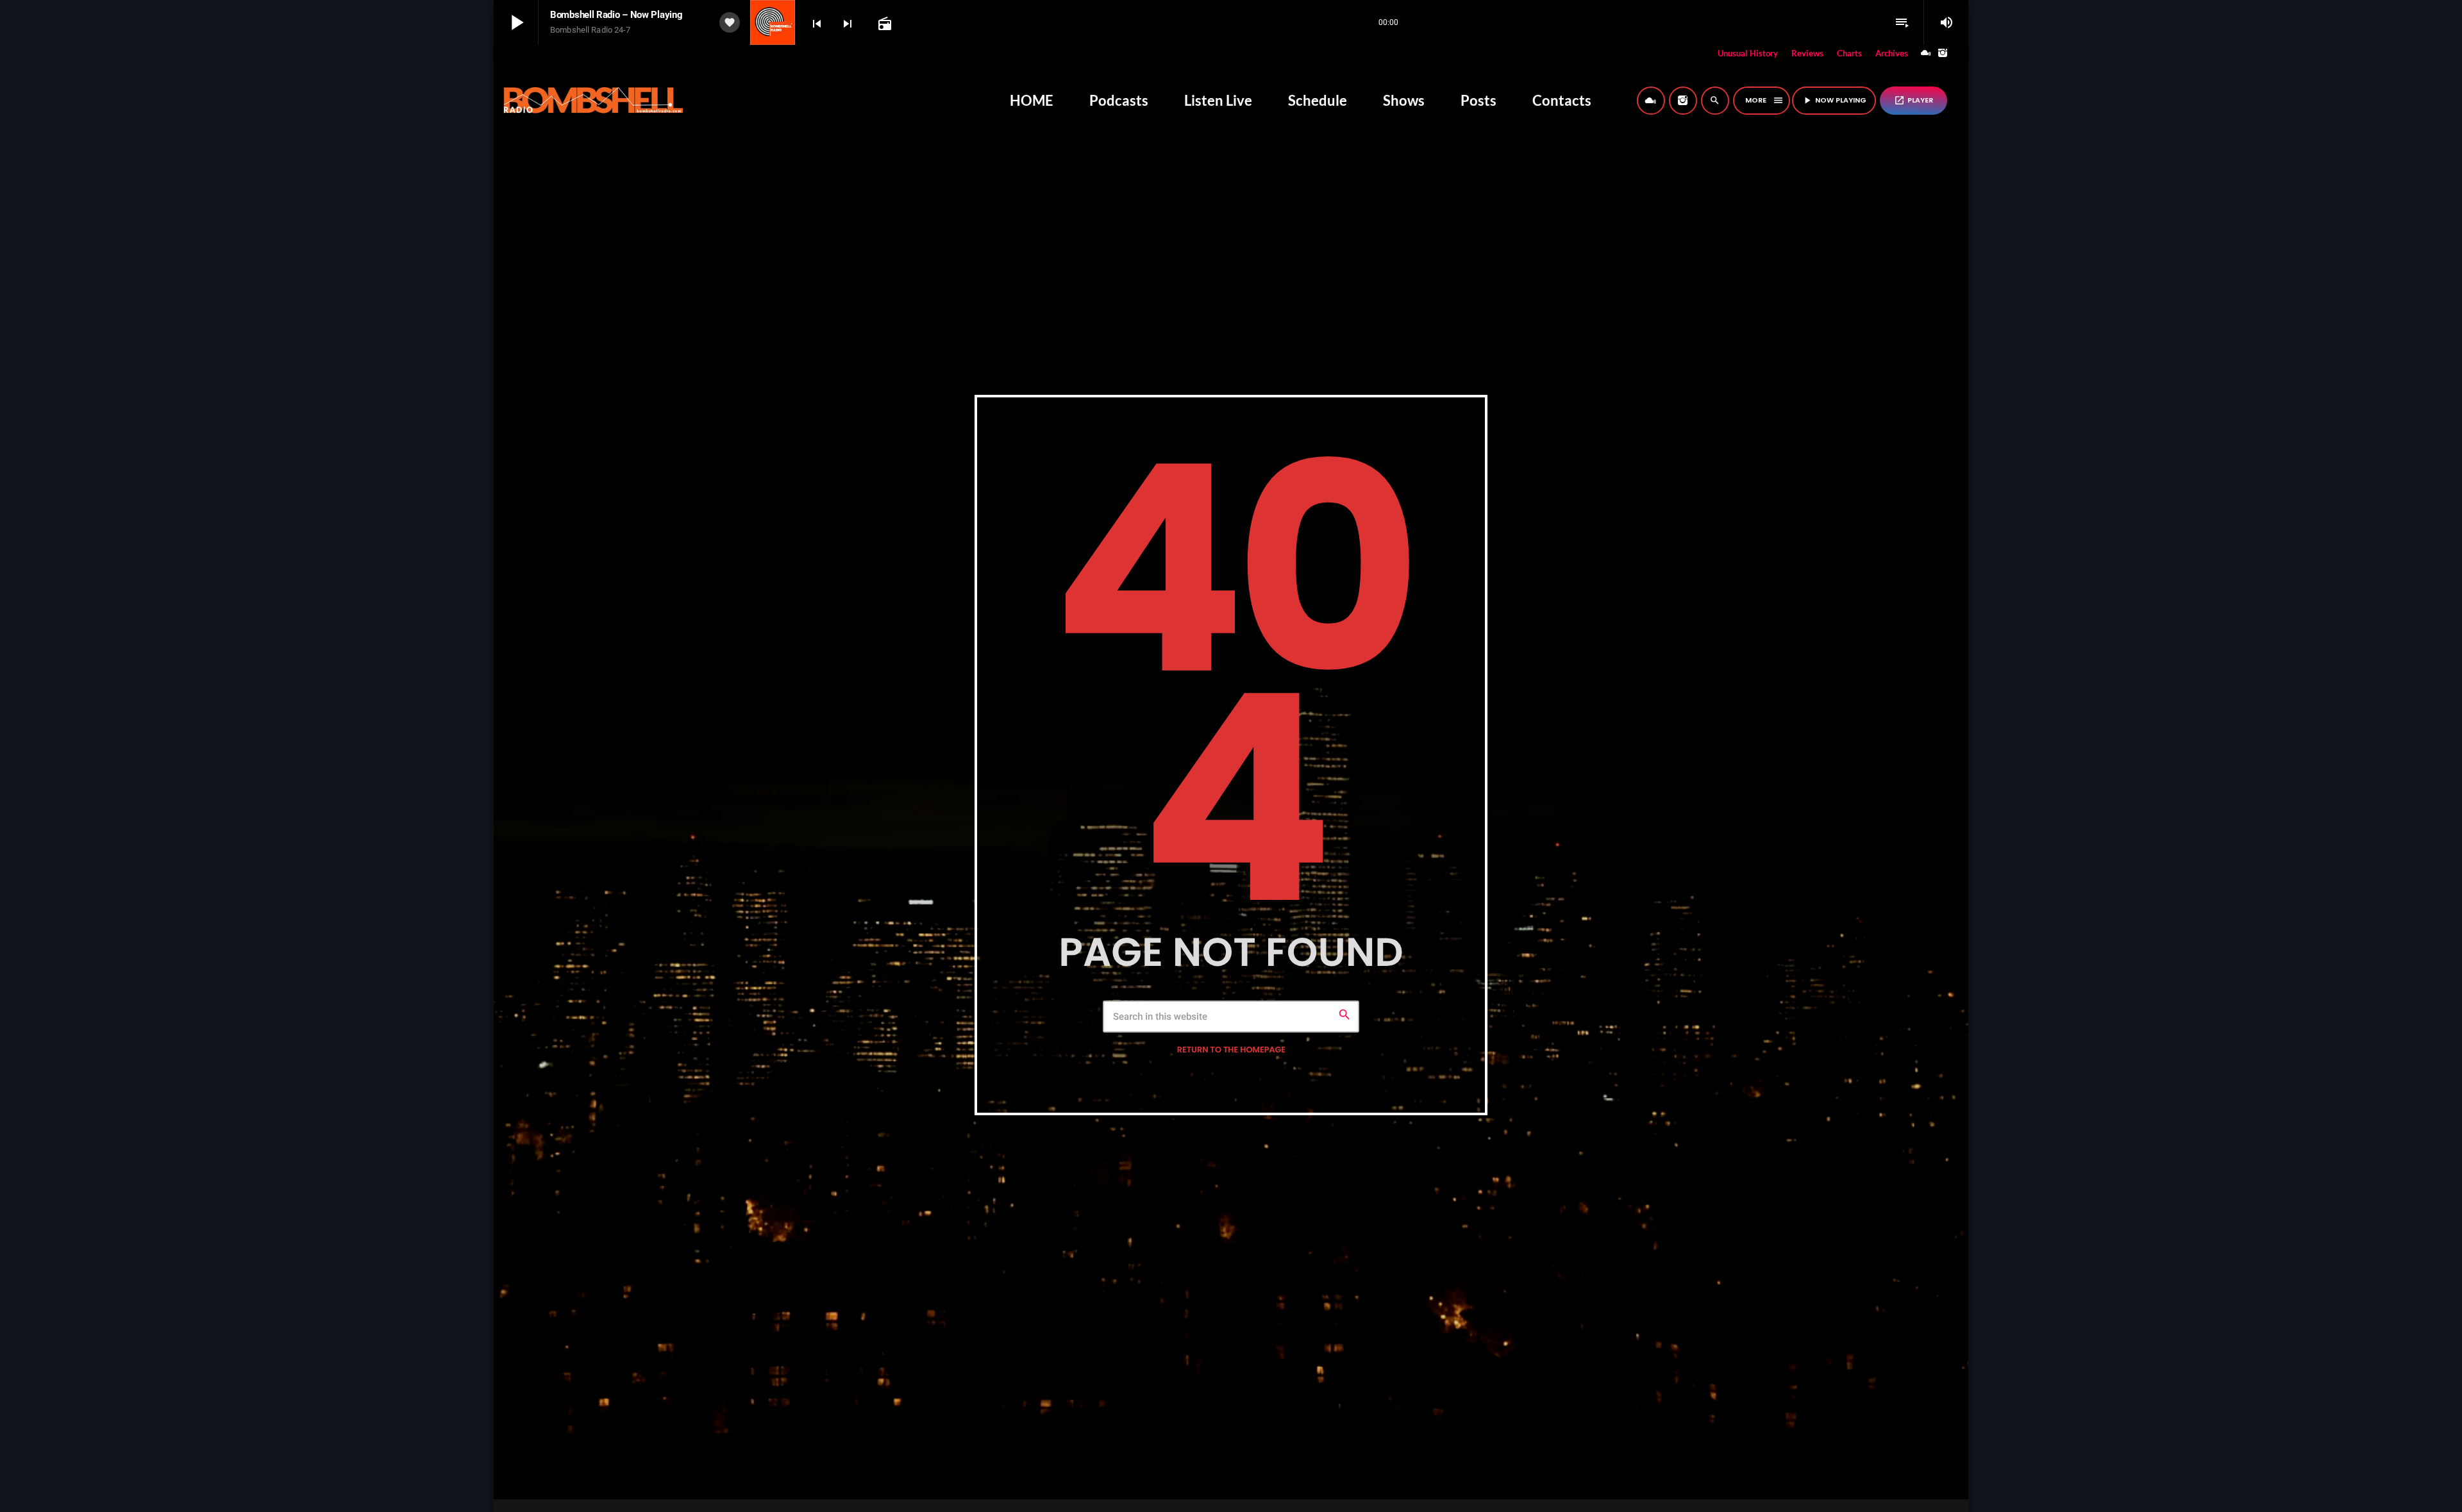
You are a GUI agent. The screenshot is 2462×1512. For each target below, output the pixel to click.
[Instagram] (1943, 54)
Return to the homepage (1231, 1050)
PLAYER (1913, 100)
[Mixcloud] (1926, 54)
